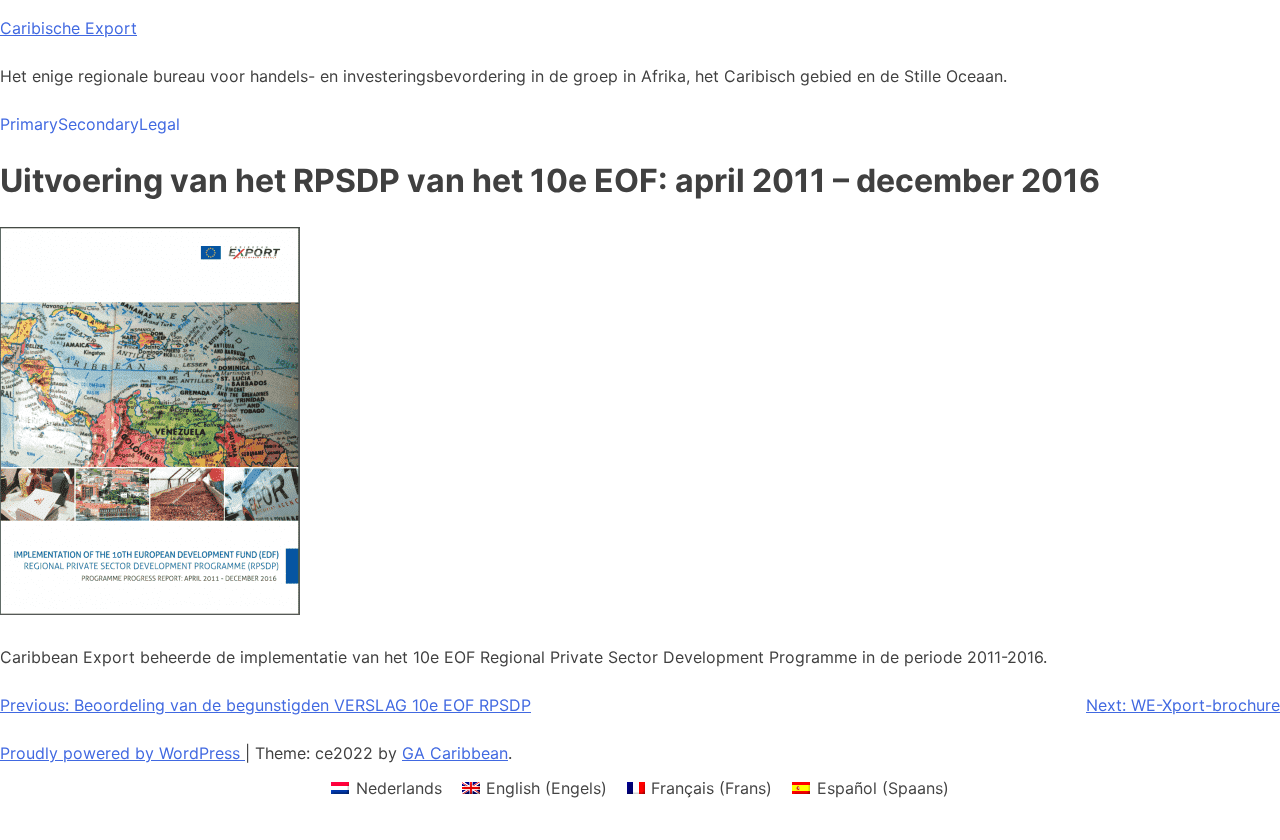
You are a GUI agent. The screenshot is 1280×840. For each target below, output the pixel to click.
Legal (159, 124)
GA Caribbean (455, 753)
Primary (29, 124)
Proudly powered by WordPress (122, 753)
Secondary (98, 124)
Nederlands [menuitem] (399, 788)
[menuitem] (386, 787)
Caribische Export (68, 28)
